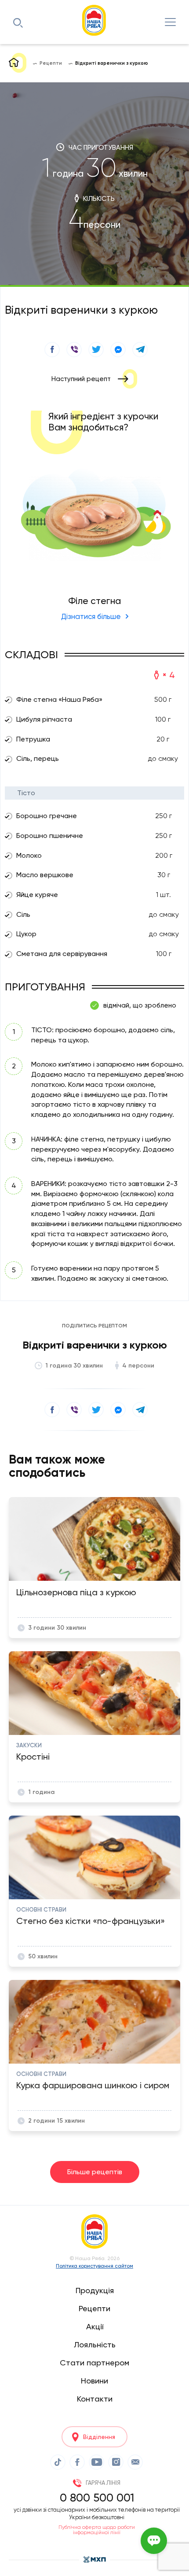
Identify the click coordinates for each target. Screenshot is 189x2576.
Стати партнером (94, 2363)
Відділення (99, 2437)
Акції (95, 2326)
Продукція (95, 2290)
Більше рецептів (95, 2172)
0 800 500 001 (97, 2498)
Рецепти (94, 2308)
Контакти (95, 2399)
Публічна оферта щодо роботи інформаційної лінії (97, 2530)
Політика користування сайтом (94, 2266)
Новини (94, 2381)
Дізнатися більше (91, 616)
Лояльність (95, 2344)
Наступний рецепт (81, 379)
